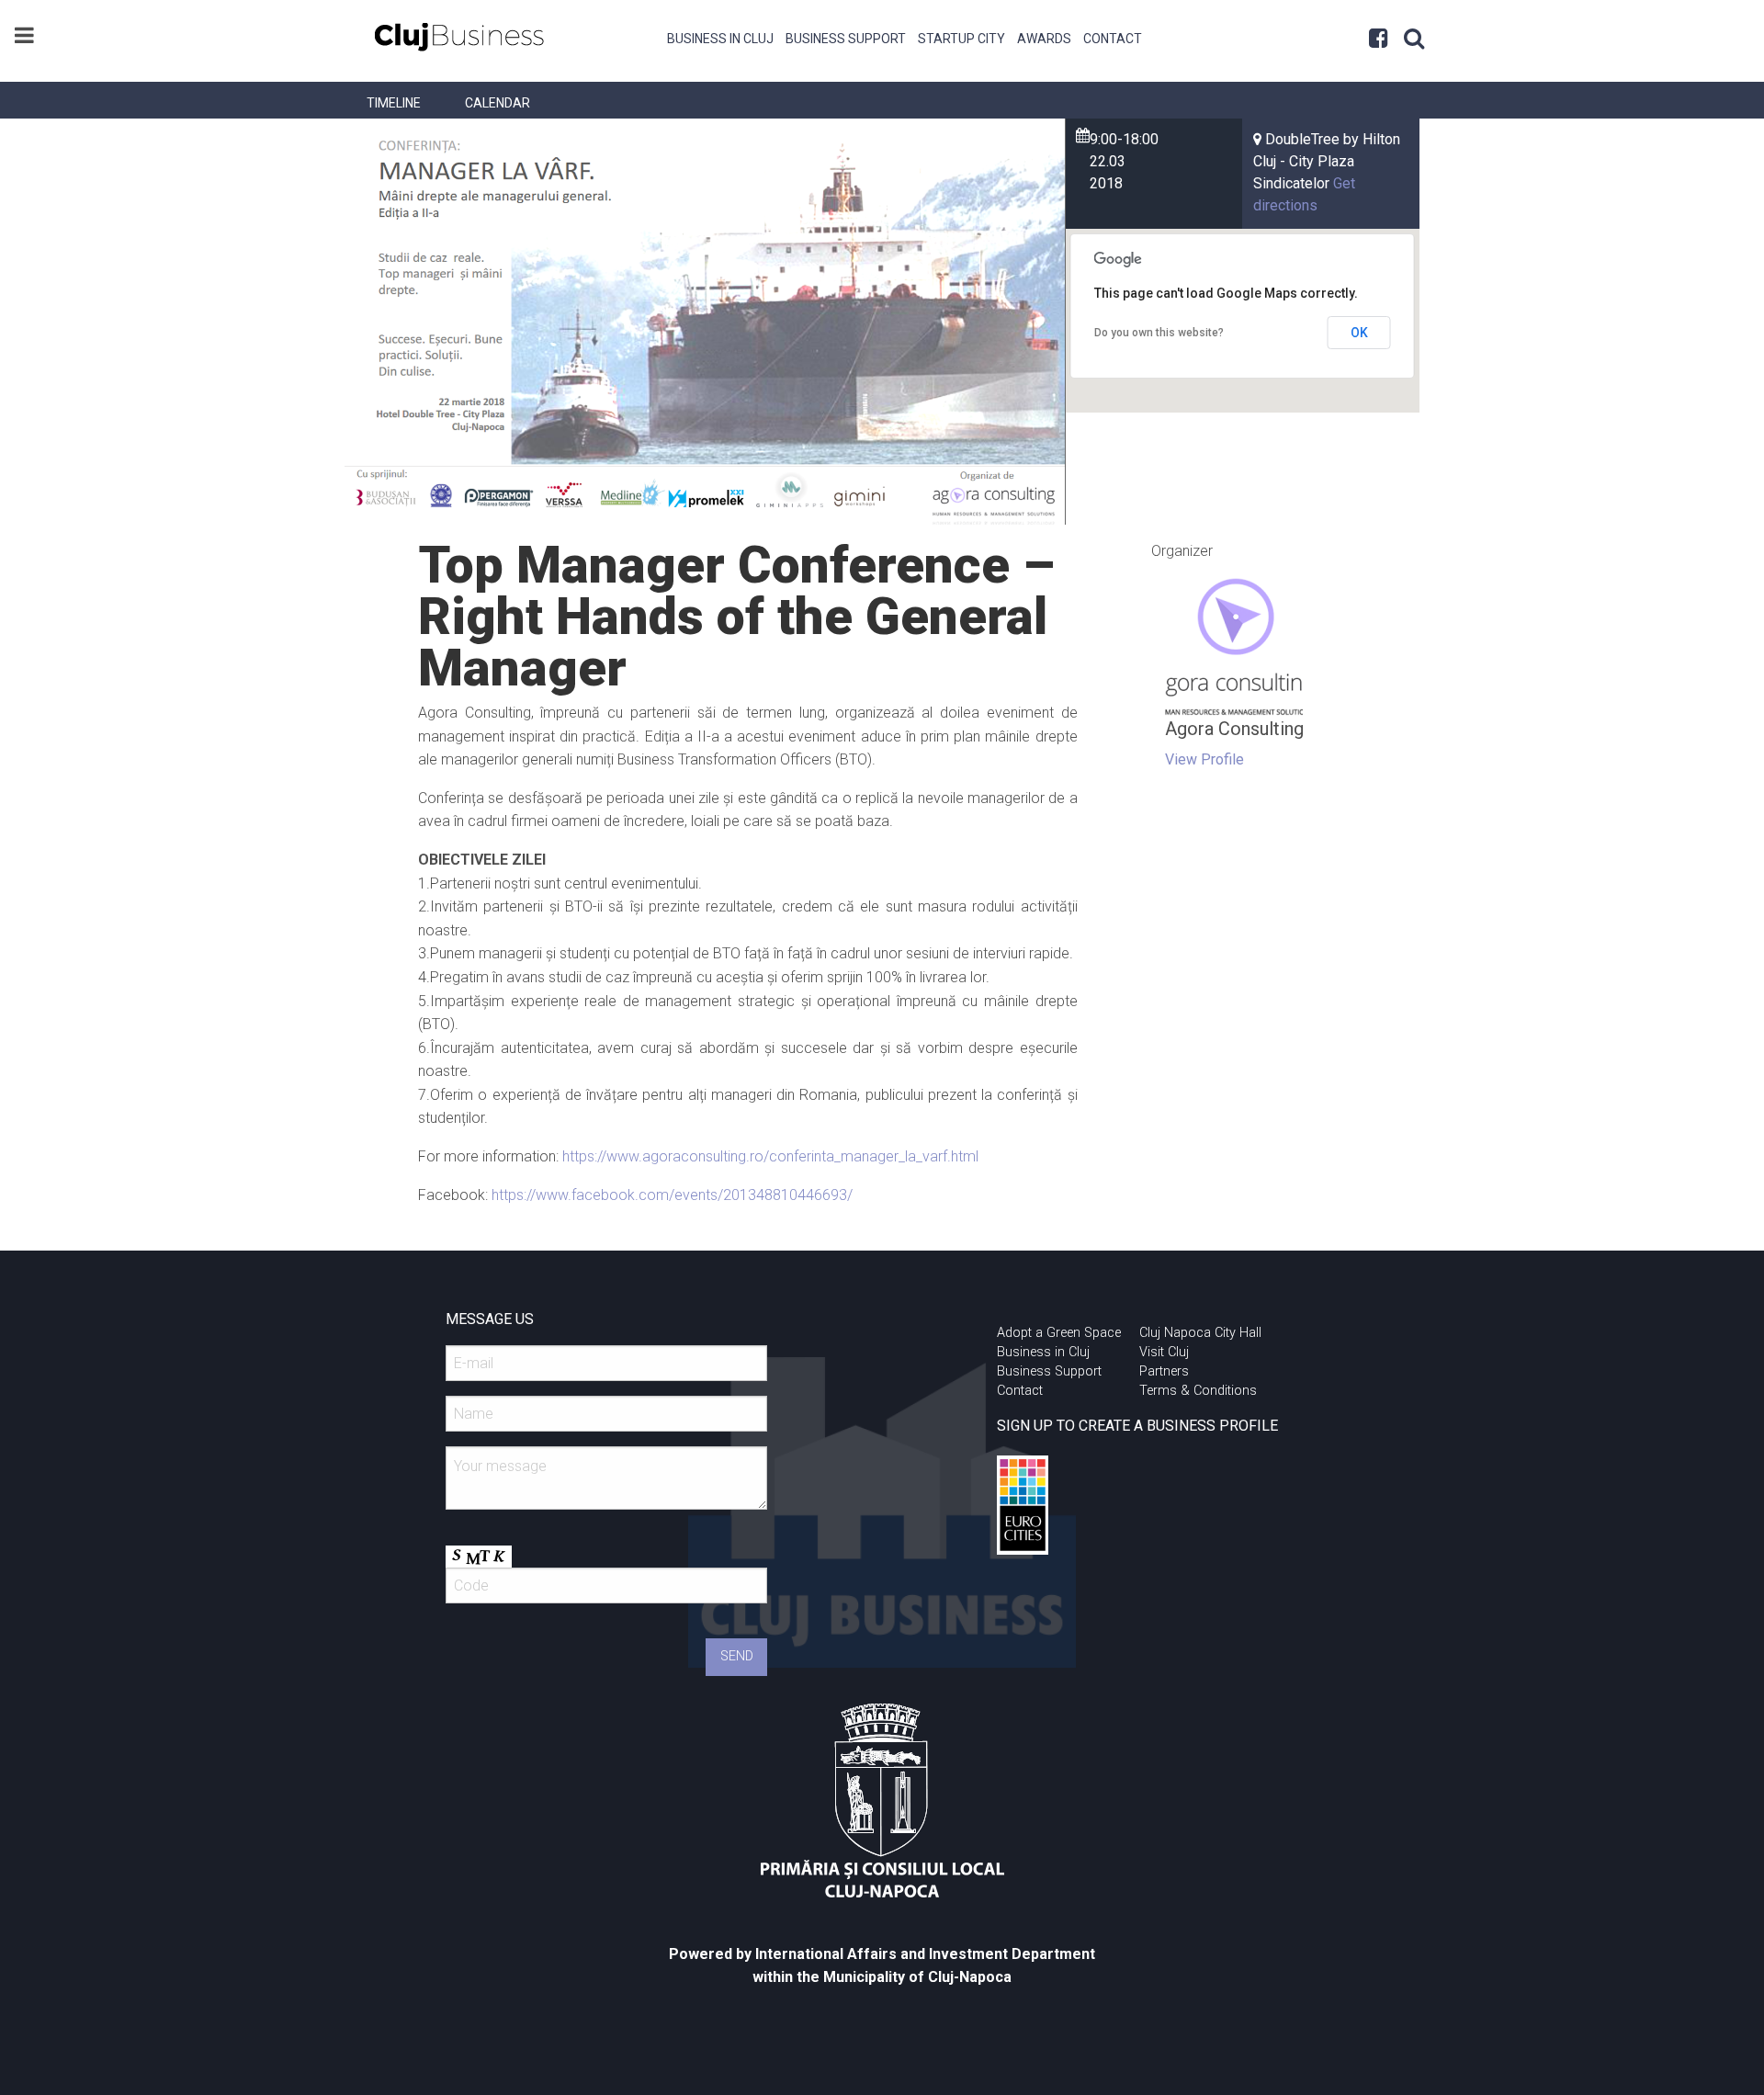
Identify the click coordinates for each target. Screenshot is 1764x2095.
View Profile (1204, 759)
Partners (1164, 1371)
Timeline (394, 103)
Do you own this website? (1159, 333)
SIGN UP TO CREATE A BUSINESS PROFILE (1137, 1426)
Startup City (961, 39)
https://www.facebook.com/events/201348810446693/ (672, 1195)
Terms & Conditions (1198, 1391)
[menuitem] (721, 37)
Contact (1113, 39)
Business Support (846, 39)
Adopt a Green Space (1059, 1333)
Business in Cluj (720, 39)
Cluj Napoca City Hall (1200, 1333)
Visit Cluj (1164, 1352)
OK (1359, 333)
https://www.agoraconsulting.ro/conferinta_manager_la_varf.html (770, 1156)
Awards (1044, 39)
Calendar (498, 103)
